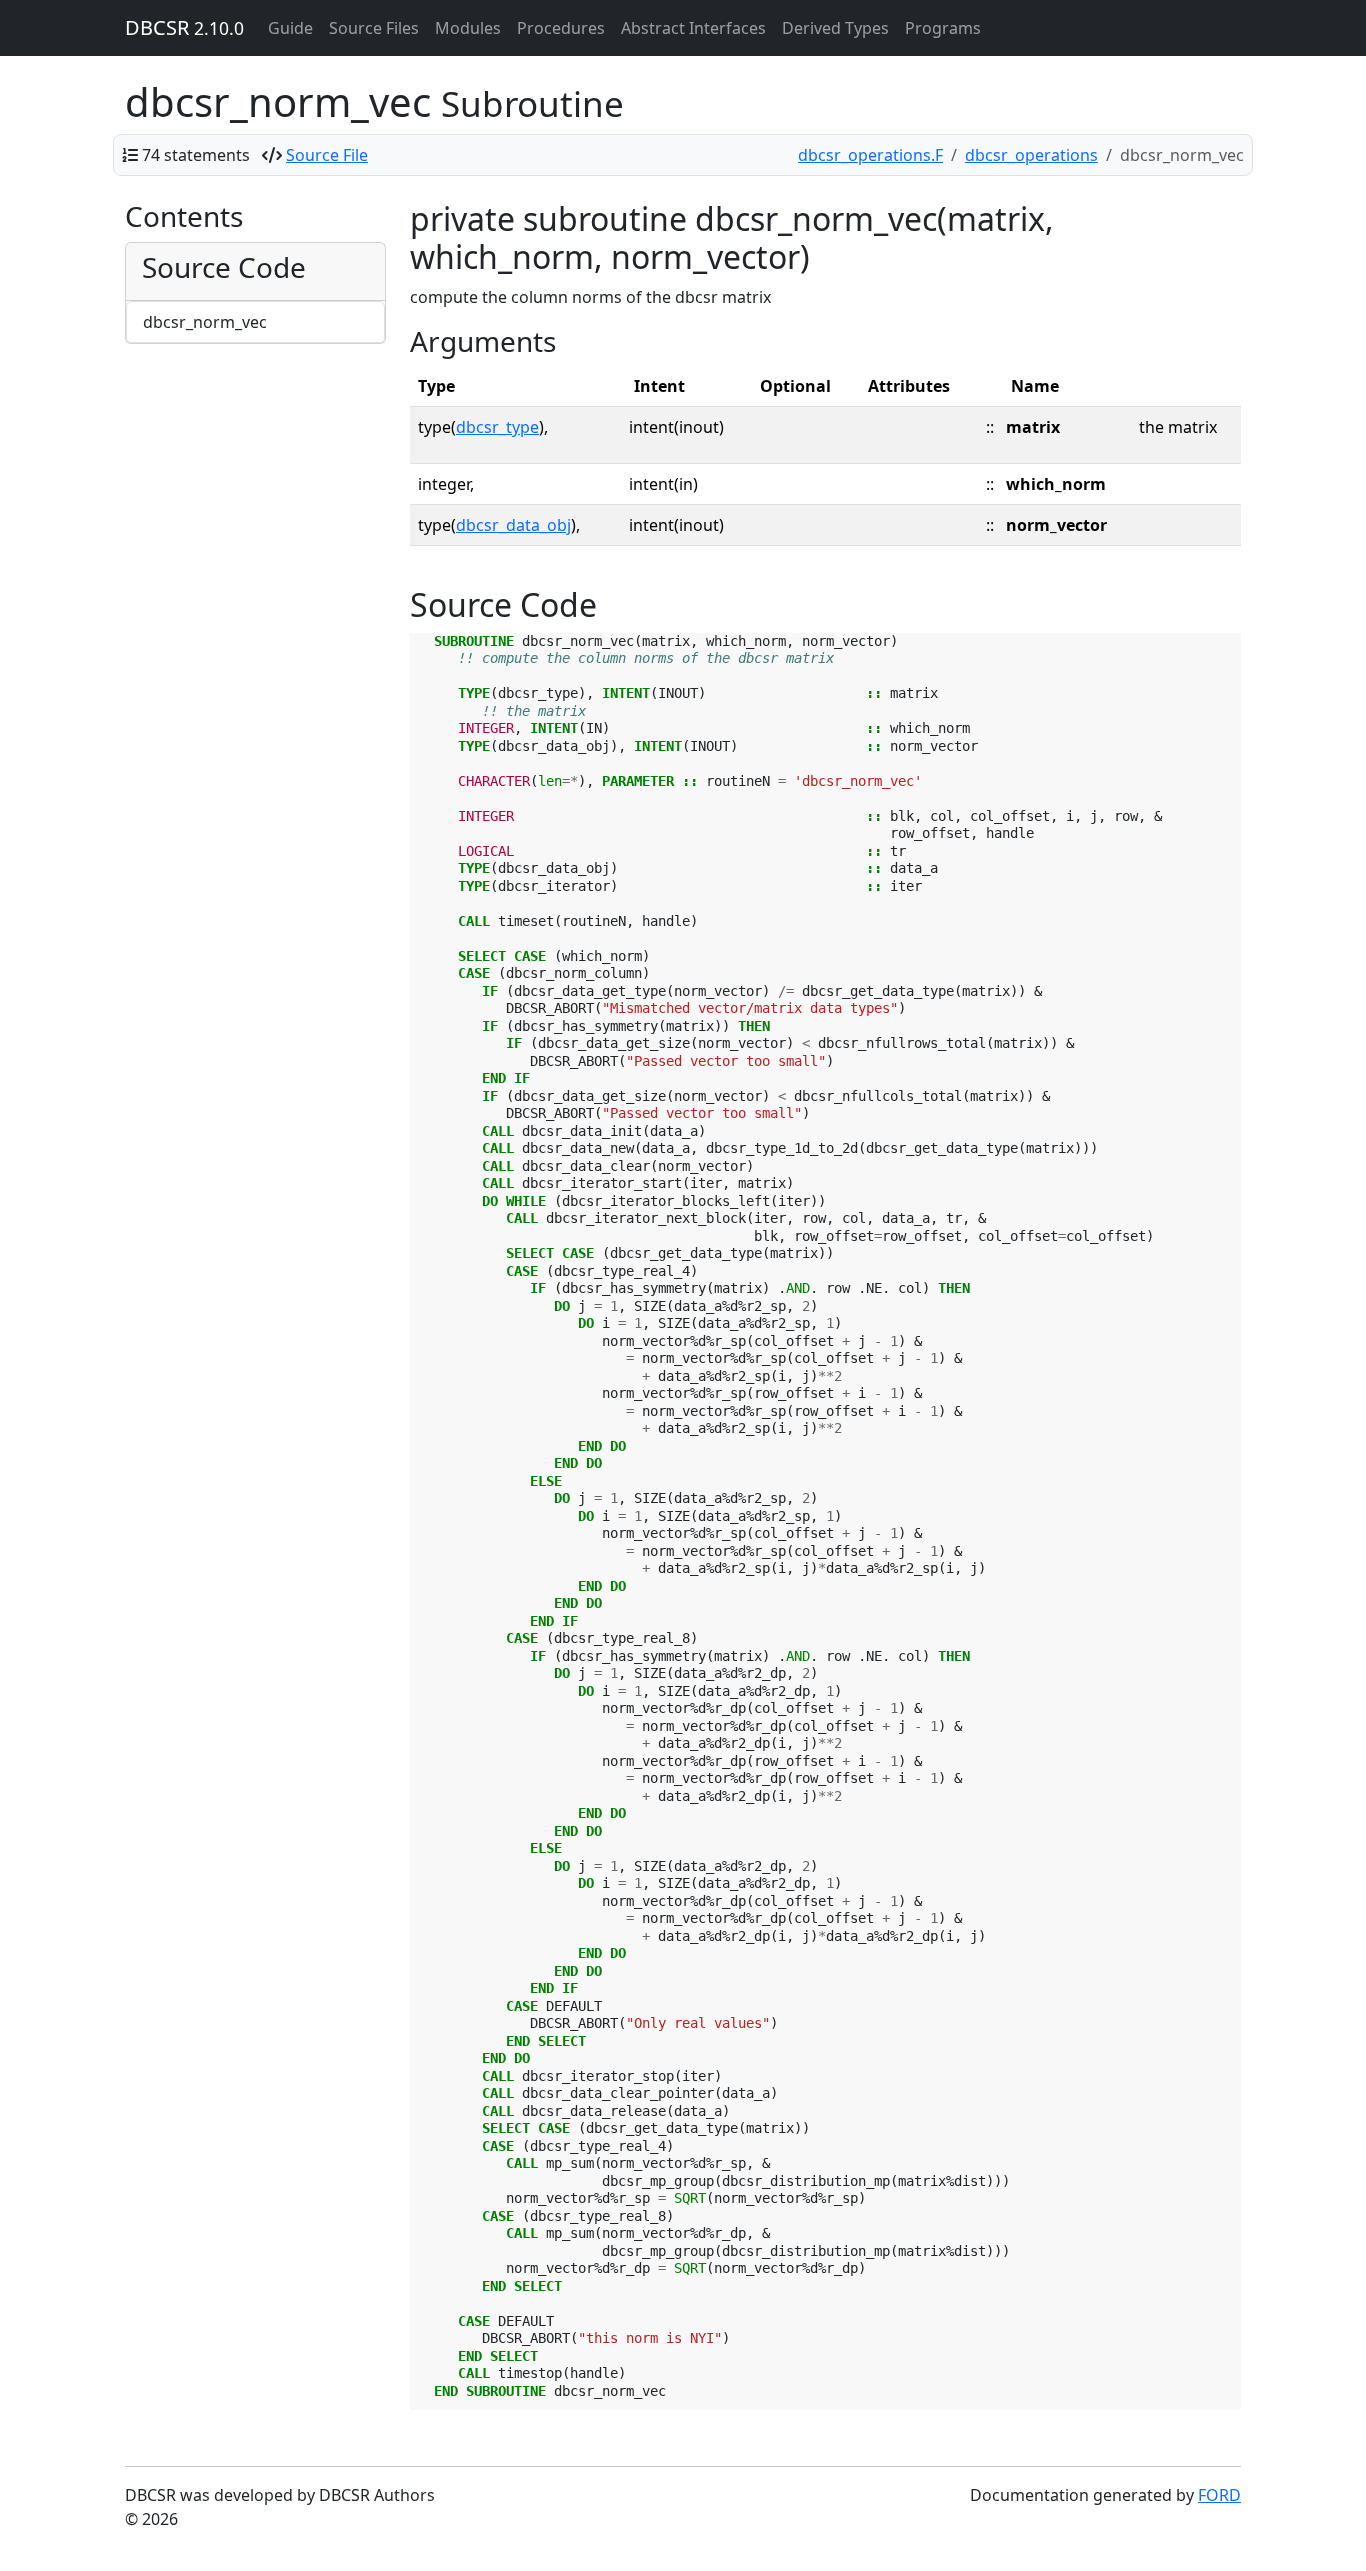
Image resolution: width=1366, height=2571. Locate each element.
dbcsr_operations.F (870, 155)
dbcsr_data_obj (513, 525)
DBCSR (184, 27)
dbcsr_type (497, 427)
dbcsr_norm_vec (205, 322)
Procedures (561, 28)
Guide (290, 28)
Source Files (374, 28)
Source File (327, 155)
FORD (1219, 2495)
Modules (468, 28)
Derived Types (835, 28)
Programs (943, 28)
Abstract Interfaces (693, 28)
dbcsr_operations (1031, 155)
